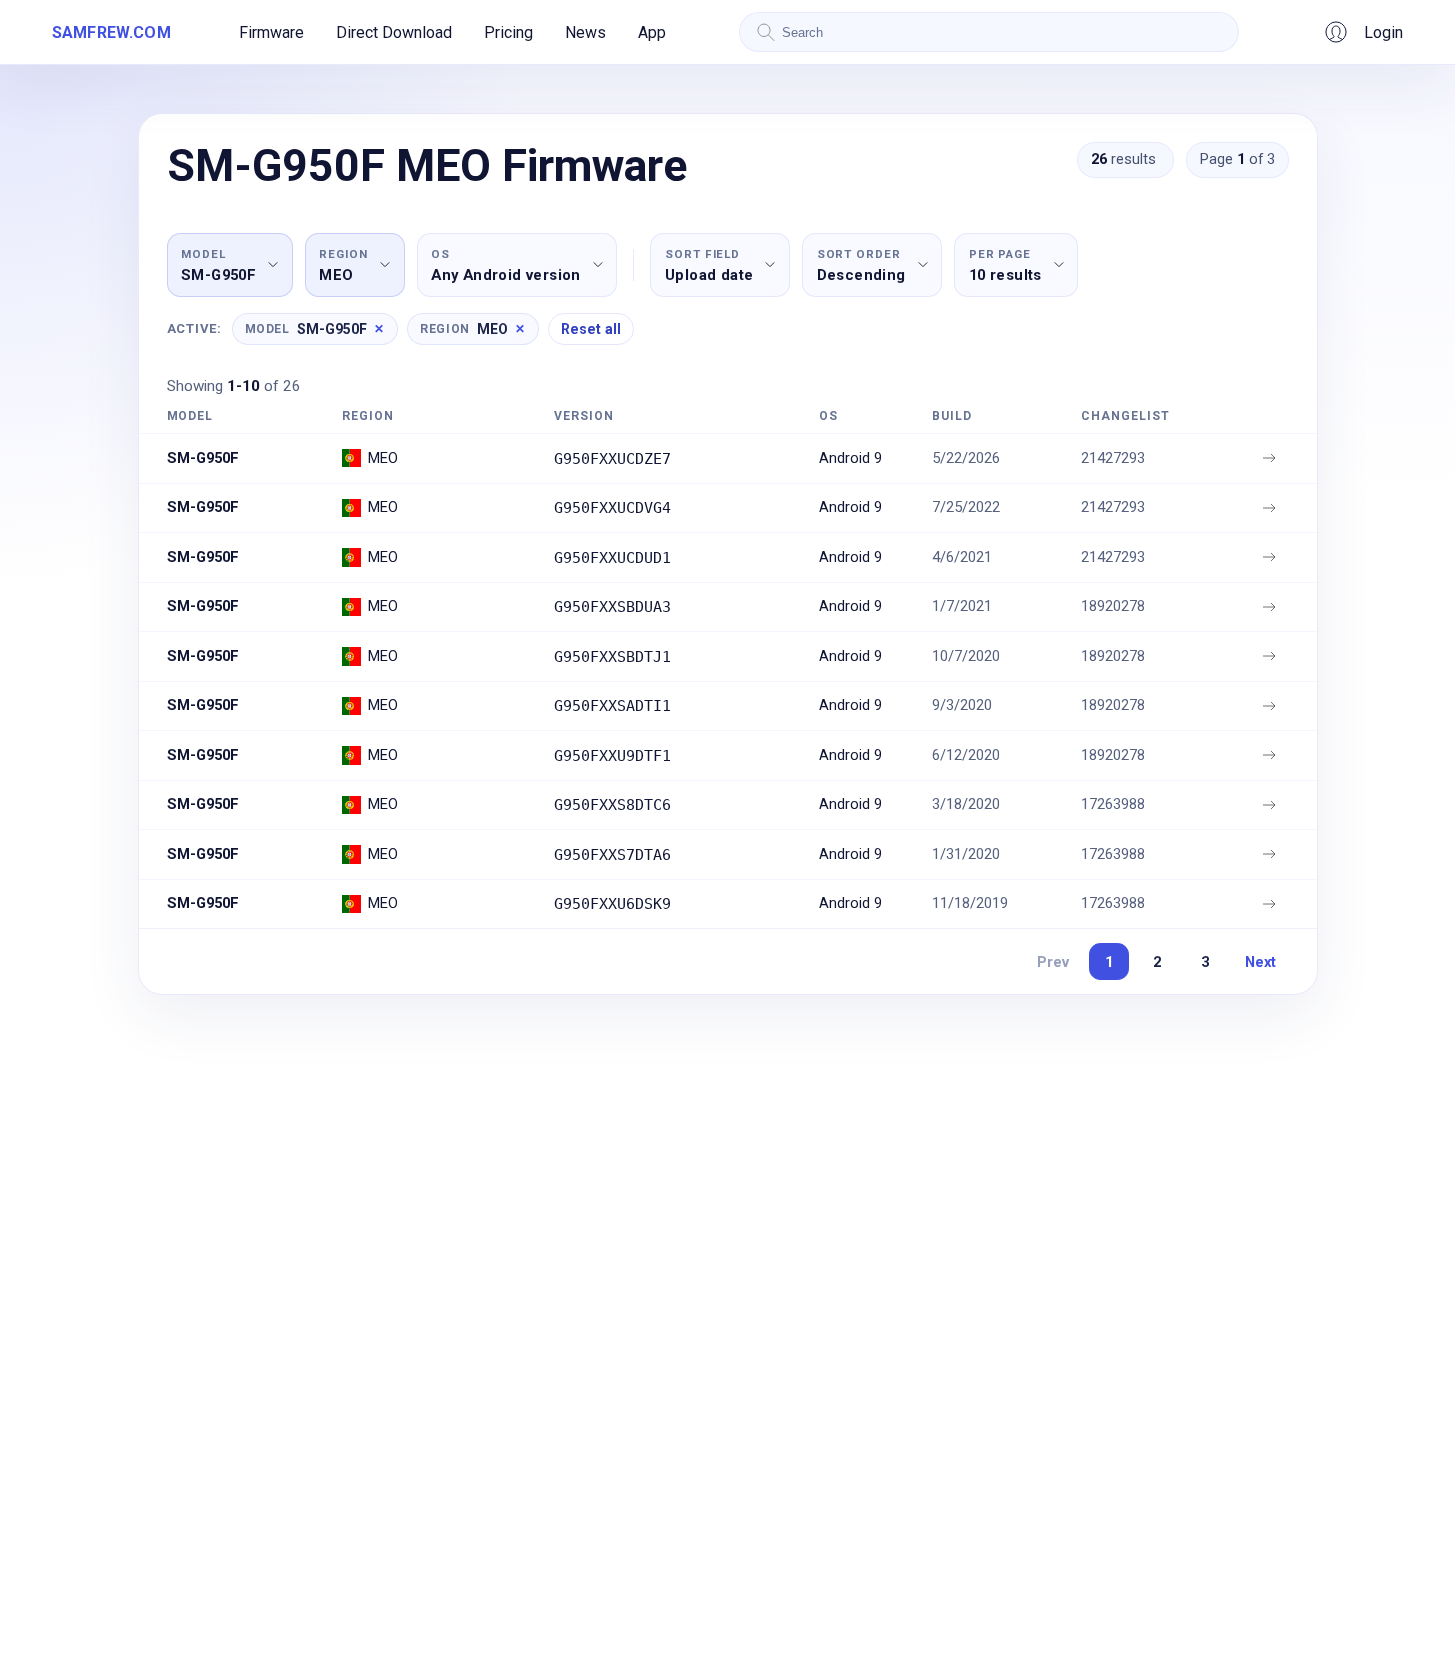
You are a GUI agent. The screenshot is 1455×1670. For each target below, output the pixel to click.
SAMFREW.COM (111, 32)
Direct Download (394, 32)
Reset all (591, 329)
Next (1260, 962)
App (652, 32)
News (585, 32)
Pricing (508, 32)
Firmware (271, 32)
